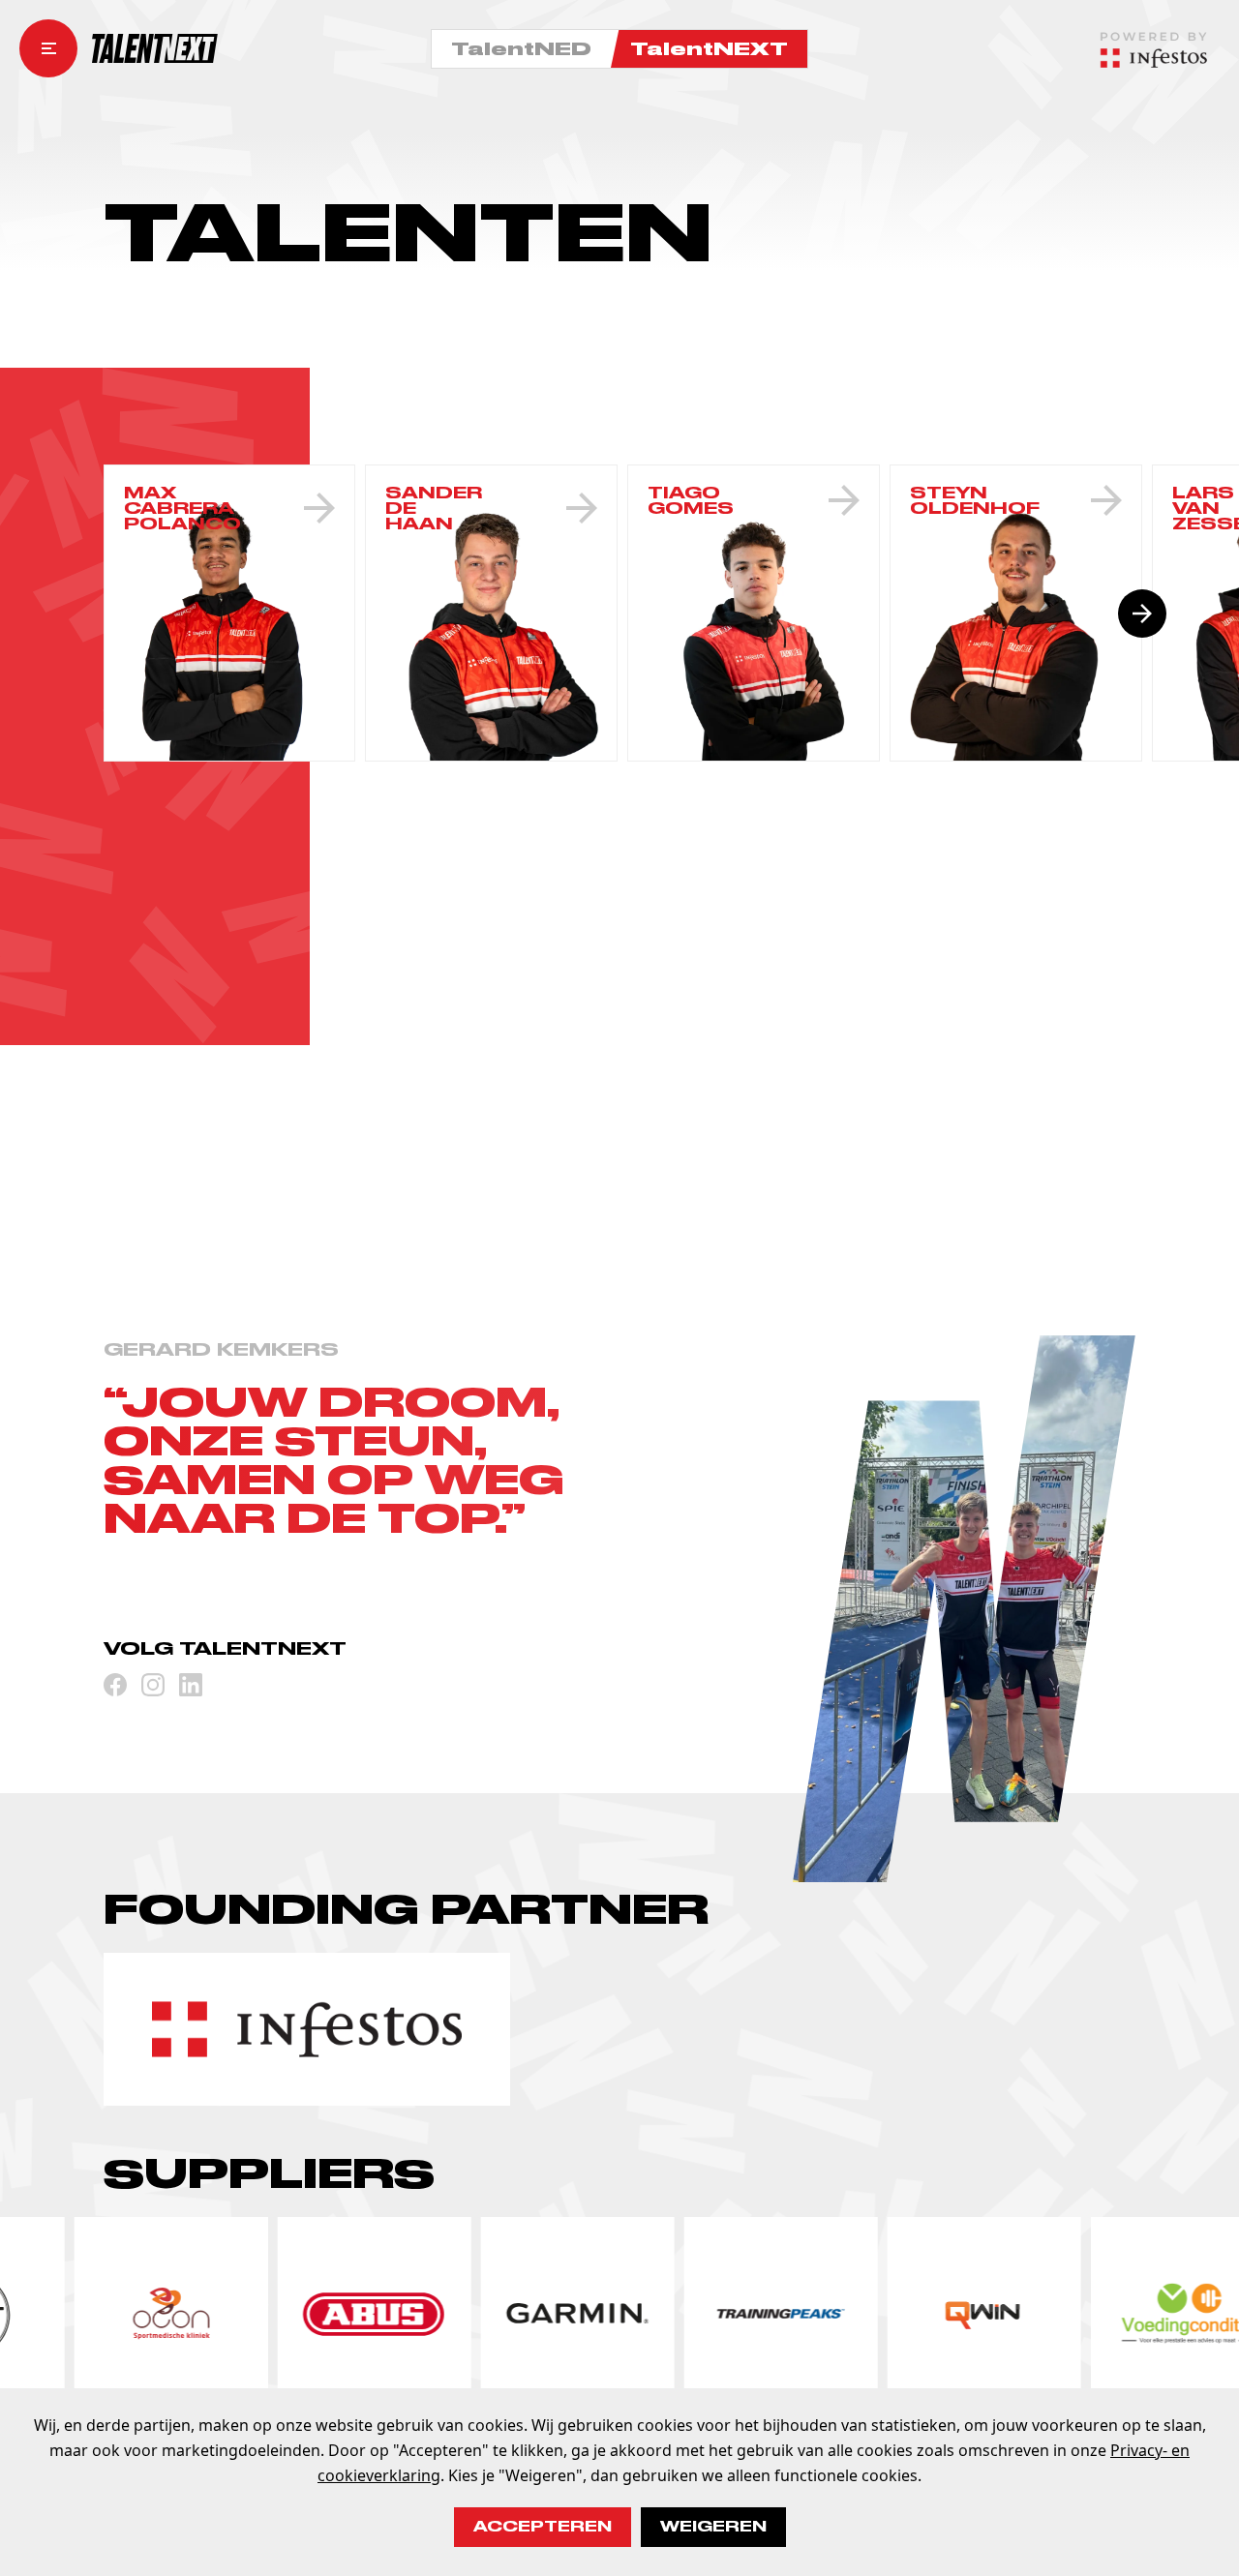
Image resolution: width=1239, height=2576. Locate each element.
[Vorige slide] (104, 614)
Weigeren (713, 2527)
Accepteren (543, 2527)
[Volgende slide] (1142, 614)
